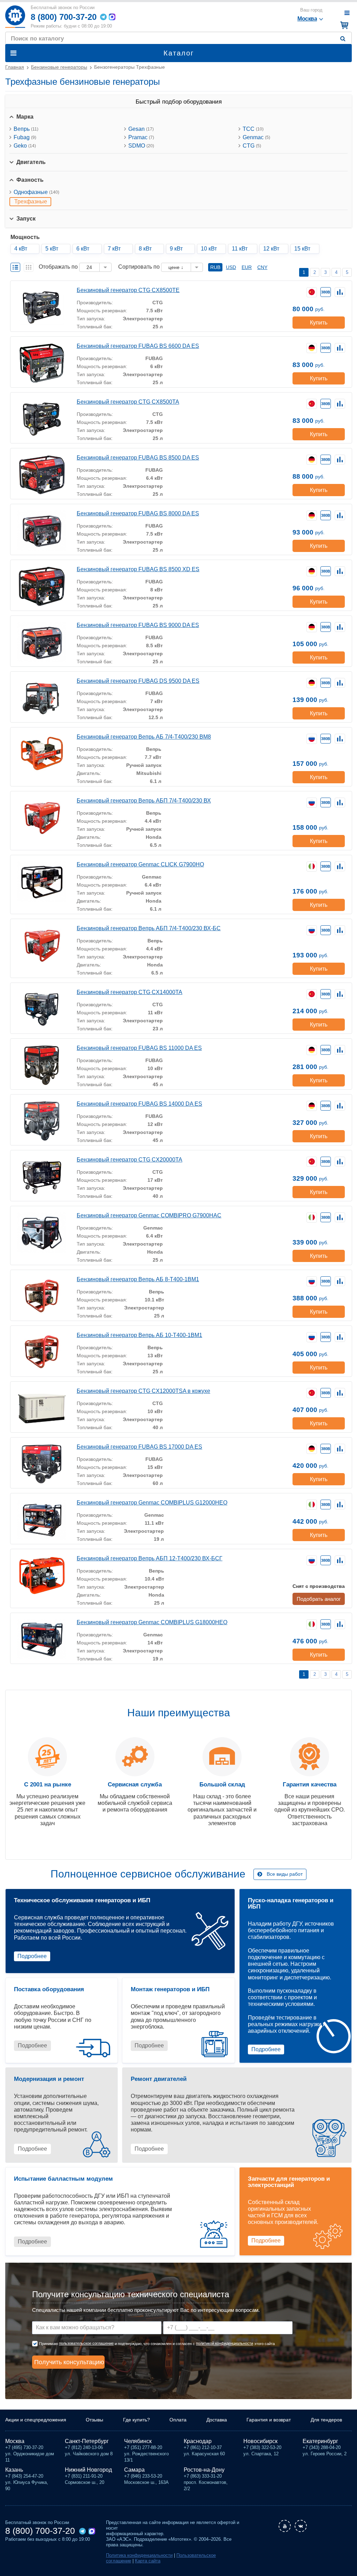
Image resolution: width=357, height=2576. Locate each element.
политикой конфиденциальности (225, 2343)
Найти (344, 39)
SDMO (141, 146)
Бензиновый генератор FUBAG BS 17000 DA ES (139, 1447)
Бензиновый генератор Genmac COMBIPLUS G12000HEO (152, 1503)
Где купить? (136, 2420)
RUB (215, 267)
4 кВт (21, 249)
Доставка (217, 2420)
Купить (319, 323)
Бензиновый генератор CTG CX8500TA (128, 402)
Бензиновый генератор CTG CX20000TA (130, 1160)
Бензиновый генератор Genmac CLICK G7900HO (140, 864)
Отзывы (94, 2420)
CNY (262, 267)
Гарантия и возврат (269, 2420)
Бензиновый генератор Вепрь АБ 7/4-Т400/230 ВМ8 (144, 737)
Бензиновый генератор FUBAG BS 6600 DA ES (138, 346)
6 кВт (83, 249)
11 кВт (240, 249)
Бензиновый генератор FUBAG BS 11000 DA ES (139, 1048)
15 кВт (302, 249)
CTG (252, 146)
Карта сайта (148, 2561)
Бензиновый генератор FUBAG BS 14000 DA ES (139, 1104)
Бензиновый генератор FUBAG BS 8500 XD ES (138, 569)
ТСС (253, 129)
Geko (25, 146)
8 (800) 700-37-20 (64, 17)
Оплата (178, 2420)
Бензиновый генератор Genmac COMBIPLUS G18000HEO (152, 1622)
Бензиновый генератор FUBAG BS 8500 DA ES (138, 458)
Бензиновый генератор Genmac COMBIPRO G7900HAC (149, 1215)
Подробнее (32, 1956)
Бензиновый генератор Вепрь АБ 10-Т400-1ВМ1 (139, 1335)
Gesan (141, 129)
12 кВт (271, 249)
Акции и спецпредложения (36, 2420)
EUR (247, 267)
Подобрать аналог (319, 1599)
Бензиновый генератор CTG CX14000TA (130, 992)
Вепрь (26, 129)
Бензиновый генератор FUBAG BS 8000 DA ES (138, 513)
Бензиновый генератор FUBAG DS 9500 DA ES (138, 681)
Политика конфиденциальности (139, 2555)
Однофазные (36, 192)
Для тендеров (326, 2420)
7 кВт (114, 249)
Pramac (141, 137)
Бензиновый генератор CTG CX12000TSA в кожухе (143, 1391)
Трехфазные (31, 201)
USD (231, 267)
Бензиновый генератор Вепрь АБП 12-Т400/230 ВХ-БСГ (150, 1558)
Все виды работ (285, 1874)
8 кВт (145, 249)
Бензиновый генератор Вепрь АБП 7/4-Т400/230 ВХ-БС (149, 928)
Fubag (25, 137)
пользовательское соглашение (86, 2343)
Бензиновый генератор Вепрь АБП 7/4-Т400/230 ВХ (144, 801)
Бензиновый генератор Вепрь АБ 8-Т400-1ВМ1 (138, 1279)
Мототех (15, 17)
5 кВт (52, 249)
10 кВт (209, 249)
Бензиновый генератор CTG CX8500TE (128, 290)
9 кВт (176, 249)
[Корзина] (343, 25)
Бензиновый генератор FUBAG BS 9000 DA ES (138, 625)
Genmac (256, 137)
